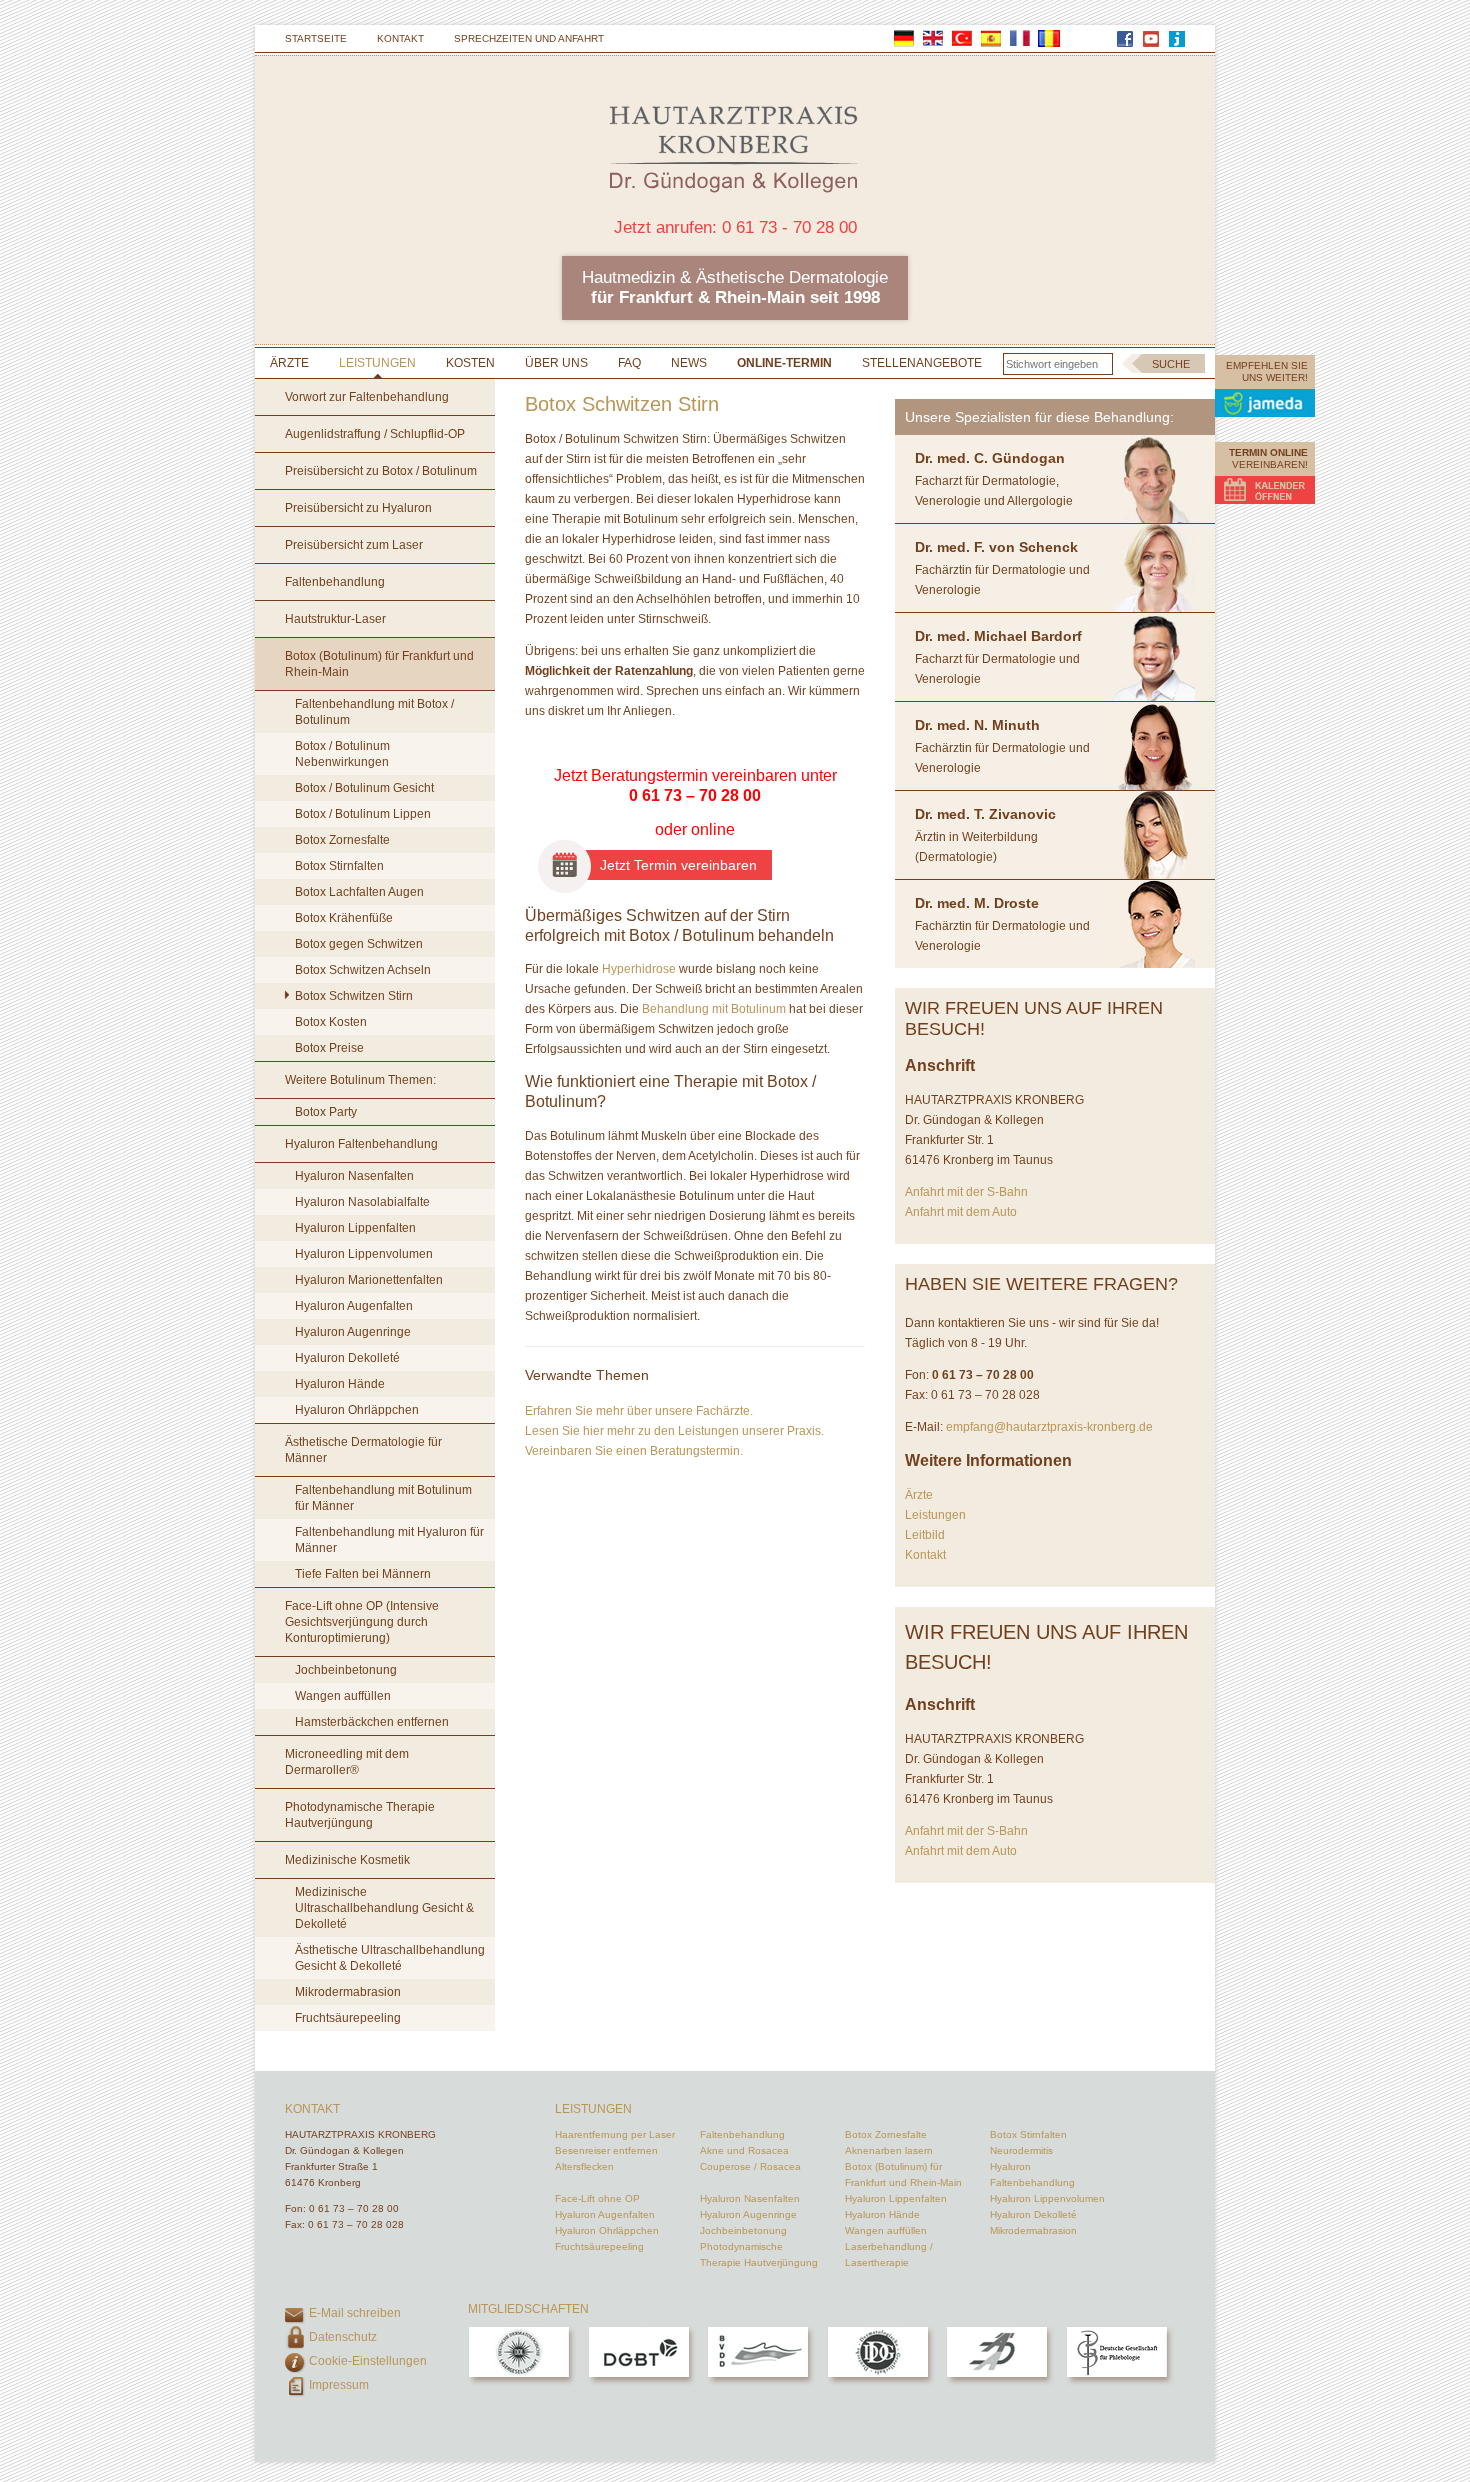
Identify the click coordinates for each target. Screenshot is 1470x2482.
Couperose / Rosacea (750, 2166)
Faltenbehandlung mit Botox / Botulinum (374, 712)
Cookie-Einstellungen (368, 2361)
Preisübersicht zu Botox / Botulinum (381, 471)
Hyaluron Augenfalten (354, 1306)
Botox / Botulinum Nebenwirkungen (342, 754)
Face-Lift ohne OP (597, 2198)
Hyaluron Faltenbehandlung (361, 1144)
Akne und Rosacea (744, 2150)
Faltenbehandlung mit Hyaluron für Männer (389, 1540)
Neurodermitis (1021, 2150)
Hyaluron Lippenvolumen (364, 1254)
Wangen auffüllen (343, 1696)
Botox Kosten (331, 1022)
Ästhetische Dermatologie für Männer (363, 1450)
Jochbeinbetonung (346, 1670)
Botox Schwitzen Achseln (363, 970)
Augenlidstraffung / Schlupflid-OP (375, 434)
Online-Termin (784, 363)
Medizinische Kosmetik (347, 1860)
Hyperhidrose (639, 969)
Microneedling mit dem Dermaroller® (347, 1762)
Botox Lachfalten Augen (359, 892)
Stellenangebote (922, 363)
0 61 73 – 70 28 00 (695, 795)
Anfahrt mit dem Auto (961, 1212)
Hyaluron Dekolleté (347, 1358)
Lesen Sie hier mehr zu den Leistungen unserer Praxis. (674, 1431)
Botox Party (326, 1112)
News (689, 363)
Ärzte (289, 363)
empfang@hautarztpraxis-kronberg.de (1049, 1427)
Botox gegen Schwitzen (359, 944)
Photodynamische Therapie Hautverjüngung (360, 1815)
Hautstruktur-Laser (335, 619)
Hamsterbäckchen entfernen (372, 1722)
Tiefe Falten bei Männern (363, 1574)
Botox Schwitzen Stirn (354, 996)
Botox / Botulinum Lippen (363, 814)
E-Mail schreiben (355, 2313)
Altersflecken (584, 2166)
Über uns (556, 363)
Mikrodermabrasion (348, 1992)
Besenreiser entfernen (606, 2150)
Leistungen (377, 363)
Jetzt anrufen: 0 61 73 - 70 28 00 (735, 227)
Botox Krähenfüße (344, 918)
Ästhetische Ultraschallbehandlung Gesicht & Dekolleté (390, 1958)
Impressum (339, 2385)
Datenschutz (343, 2337)
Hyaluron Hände (340, 1384)
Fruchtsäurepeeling (348, 2018)
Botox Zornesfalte (342, 840)
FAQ (629, 363)
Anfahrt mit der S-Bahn (966, 1192)
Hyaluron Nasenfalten (354, 1176)
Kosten (470, 363)
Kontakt (400, 38)
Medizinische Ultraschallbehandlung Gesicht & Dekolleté (384, 1908)
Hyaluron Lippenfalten (355, 1228)
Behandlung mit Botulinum (714, 1009)
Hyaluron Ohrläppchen (357, 1410)
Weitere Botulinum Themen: (360, 1080)
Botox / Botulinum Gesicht (364, 788)
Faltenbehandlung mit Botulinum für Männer (383, 1498)
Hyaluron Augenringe (353, 1332)
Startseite (316, 38)
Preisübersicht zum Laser (354, 545)
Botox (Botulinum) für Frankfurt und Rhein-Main (379, 664)
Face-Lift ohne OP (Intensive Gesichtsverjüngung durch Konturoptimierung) (362, 1622)
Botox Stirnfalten (339, 866)
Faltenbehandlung (335, 582)
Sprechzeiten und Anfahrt (529, 38)
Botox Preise (329, 1048)
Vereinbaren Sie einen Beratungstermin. (634, 1451)
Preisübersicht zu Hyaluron (358, 508)
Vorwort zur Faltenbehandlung (367, 397)
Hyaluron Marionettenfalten (369, 1280)
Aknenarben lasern (889, 2150)
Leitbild (925, 1535)
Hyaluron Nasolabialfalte (362, 1202)
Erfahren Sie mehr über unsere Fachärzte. (639, 1411)
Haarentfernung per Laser (615, 2134)
